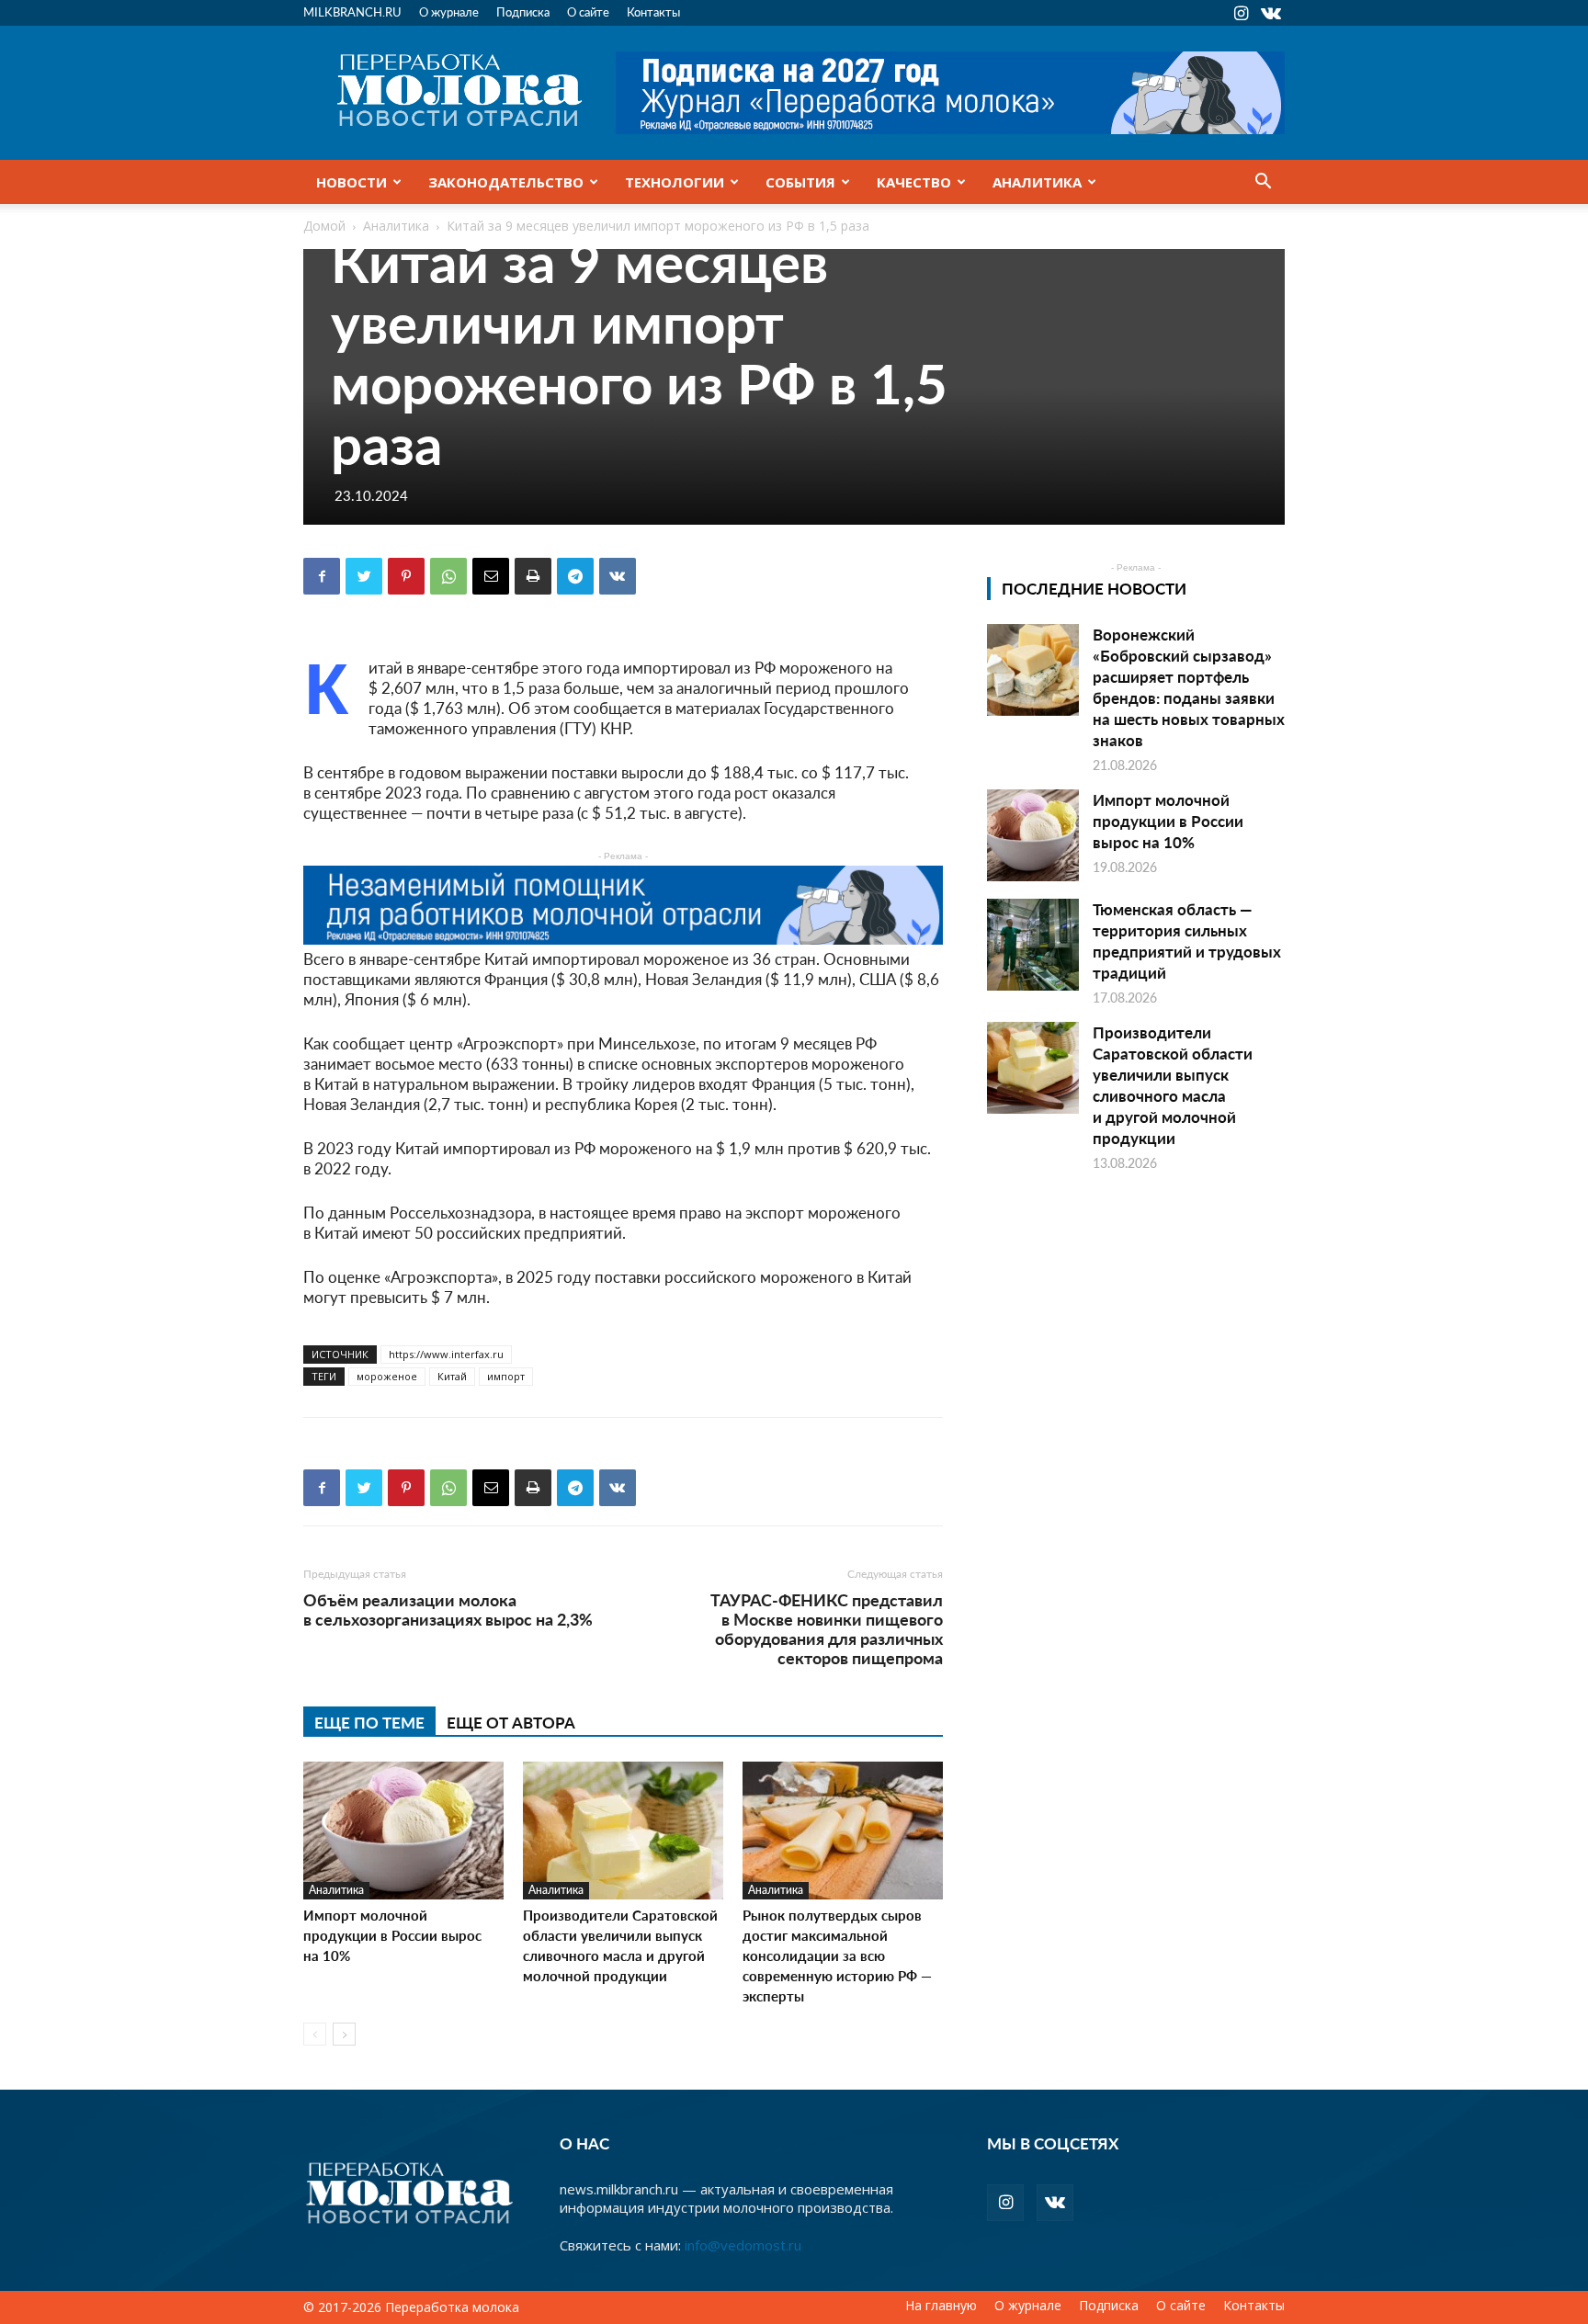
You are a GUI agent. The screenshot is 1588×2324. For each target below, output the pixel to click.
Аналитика (1037, 182)
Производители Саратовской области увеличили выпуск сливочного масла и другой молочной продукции (620, 1945)
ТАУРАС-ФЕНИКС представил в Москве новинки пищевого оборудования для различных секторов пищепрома (827, 1628)
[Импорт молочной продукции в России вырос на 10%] (403, 1831)
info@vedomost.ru (743, 2245)
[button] (1263, 183)
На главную (941, 2306)
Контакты (653, 11)
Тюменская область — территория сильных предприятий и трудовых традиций (1187, 941)
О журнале (449, 11)
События (800, 182)
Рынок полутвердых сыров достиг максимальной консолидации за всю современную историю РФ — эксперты (837, 1955)
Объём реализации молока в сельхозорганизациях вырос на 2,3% (448, 1609)
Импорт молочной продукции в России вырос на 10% (392, 1935)
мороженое (387, 1376)
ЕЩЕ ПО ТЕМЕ (369, 1722)
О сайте (588, 11)
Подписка (523, 11)
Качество (914, 182)
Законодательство (506, 182)
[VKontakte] (1271, 13)
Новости (352, 182)
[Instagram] (1241, 13)
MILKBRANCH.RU (352, 11)
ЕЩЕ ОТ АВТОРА (511, 1722)
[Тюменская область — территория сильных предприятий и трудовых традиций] (1033, 945)
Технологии (675, 182)
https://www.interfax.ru (446, 1354)
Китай (452, 1376)
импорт (506, 1376)
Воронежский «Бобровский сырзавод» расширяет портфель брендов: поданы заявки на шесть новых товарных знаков (1189, 687)
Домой (324, 226)
